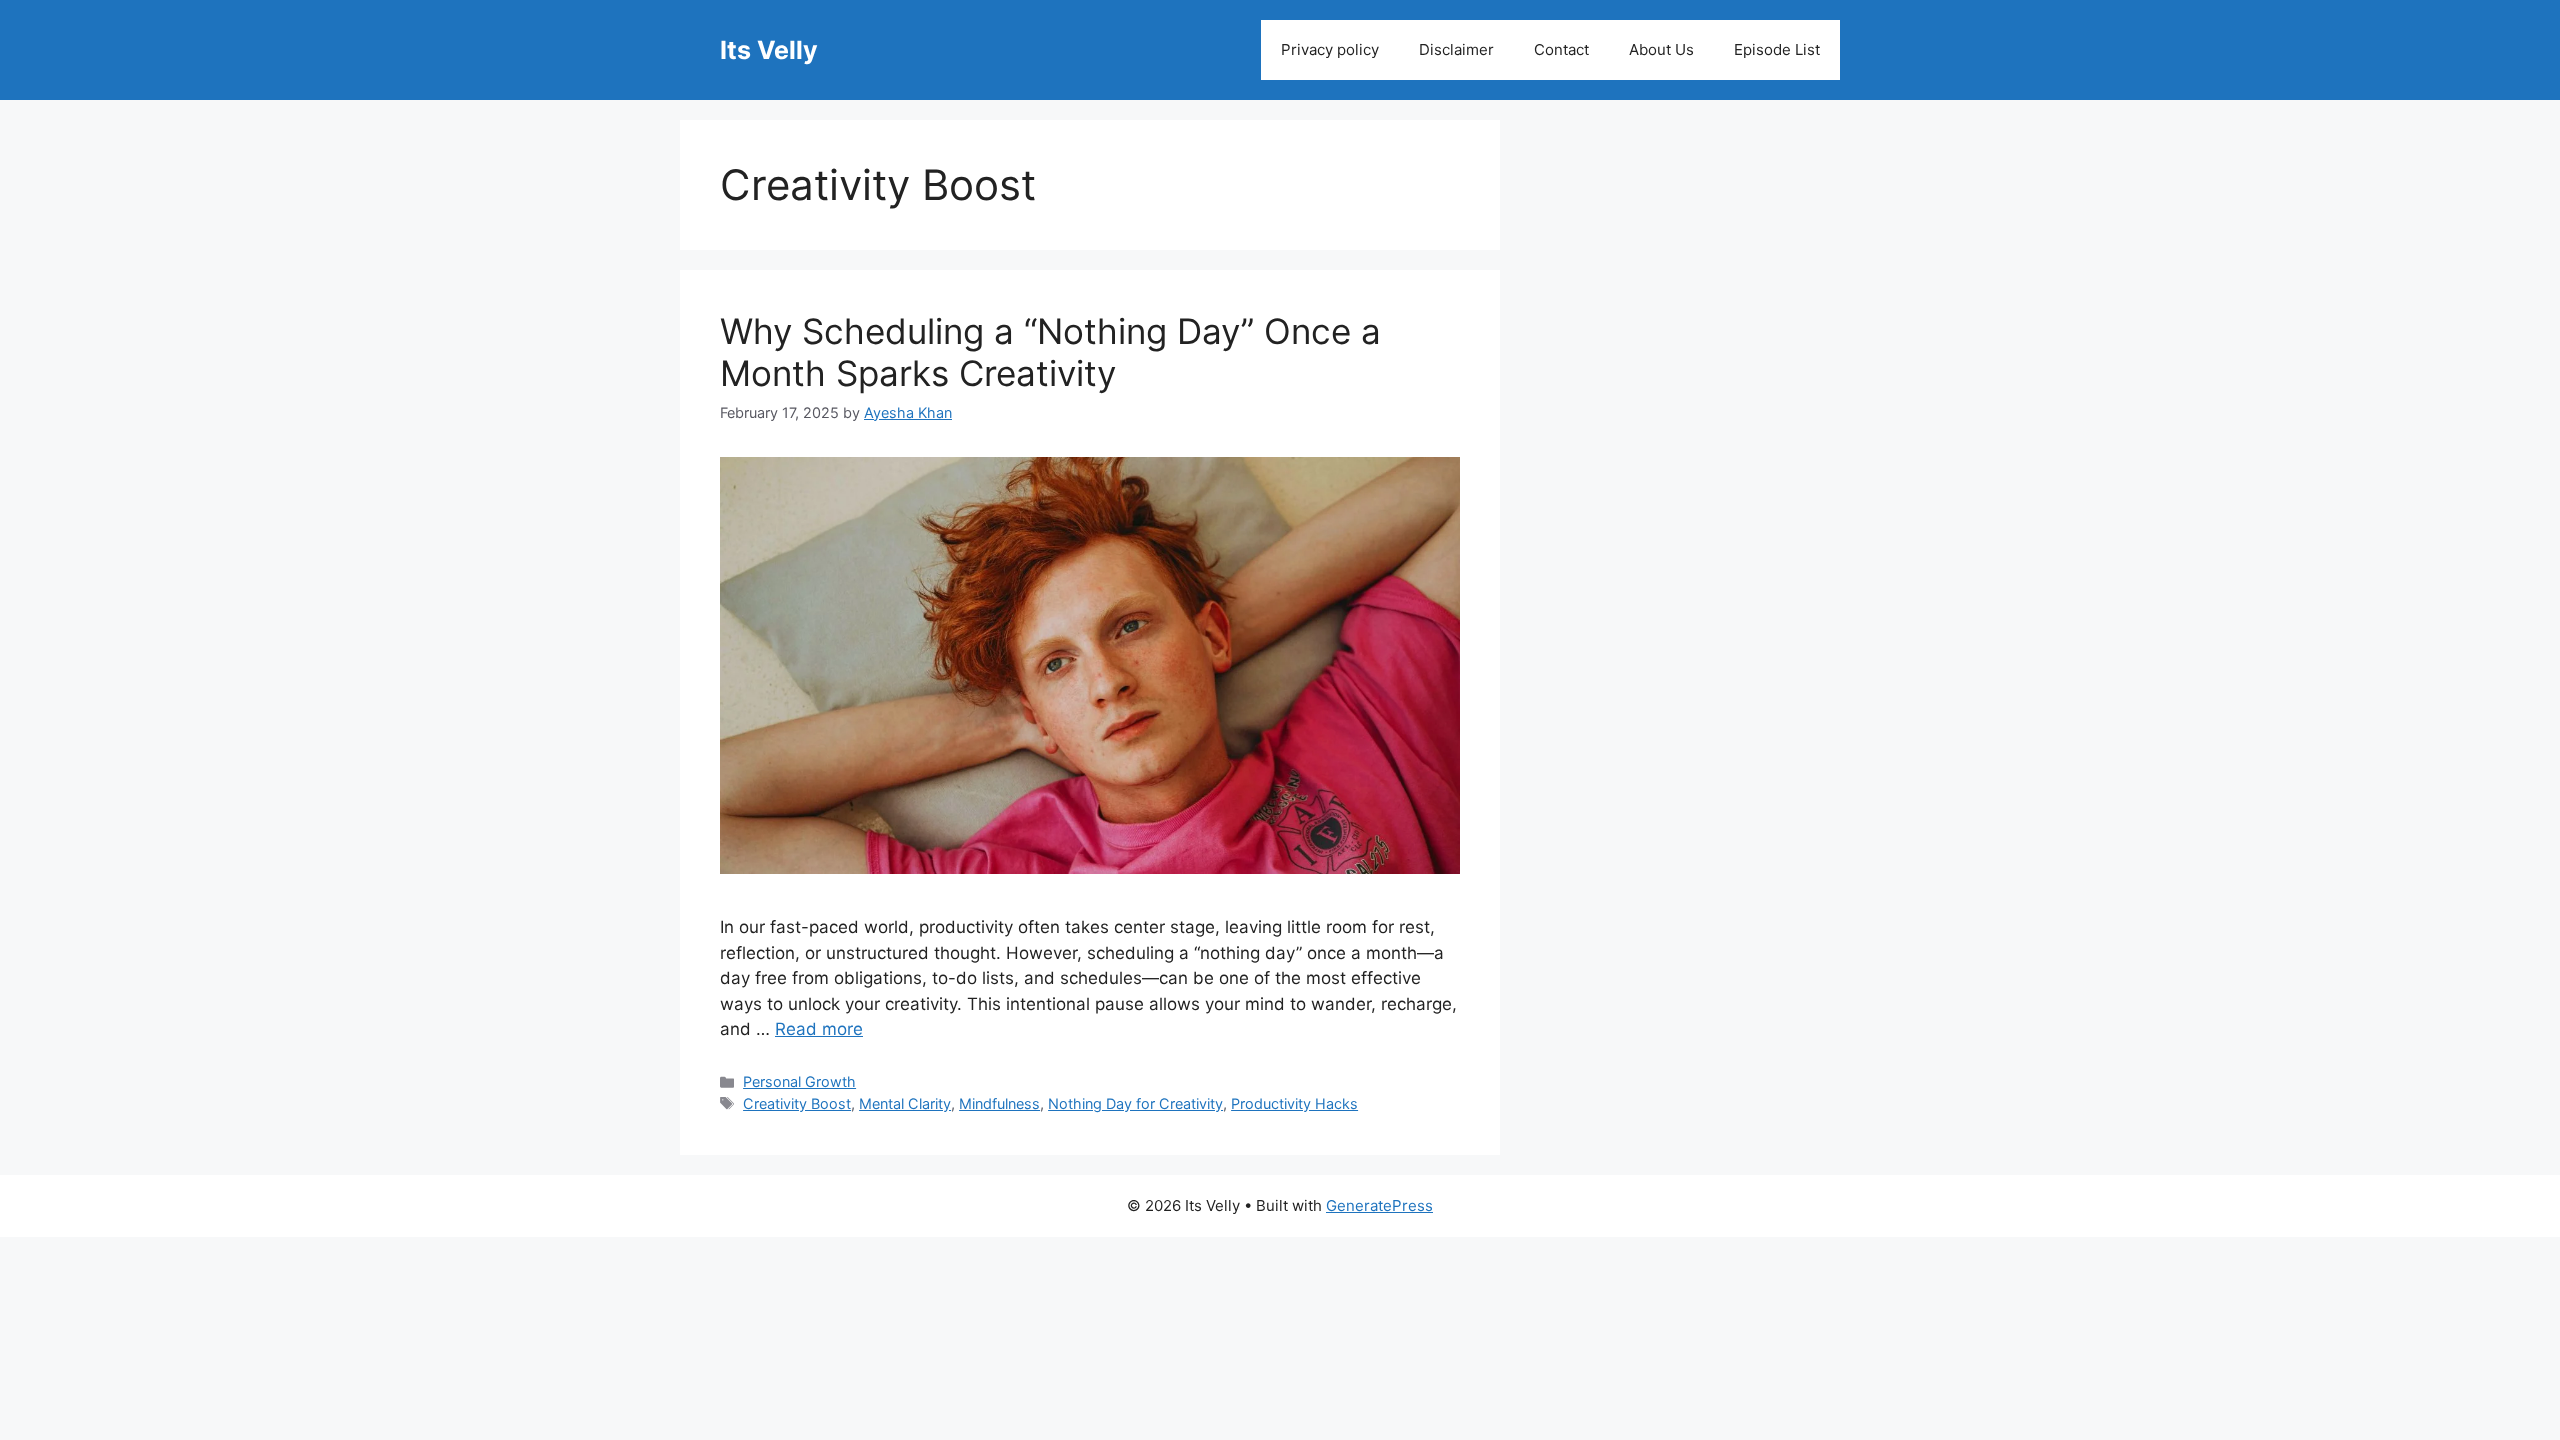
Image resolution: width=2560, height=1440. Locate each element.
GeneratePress (1379, 1205)
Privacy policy (1330, 49)
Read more (819, 1029)
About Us (1661, 49)
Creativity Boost (797, 1103)
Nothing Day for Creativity (1135, 1103)
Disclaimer (1456, 49)
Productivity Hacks (1294, 1103)
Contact (1561, 49)
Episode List (1777, 49)
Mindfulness (999, 1103)
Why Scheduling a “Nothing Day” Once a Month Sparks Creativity (1050, 352)
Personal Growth (799, 1081)
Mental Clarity (905, 1103)
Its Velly (769, 50)
